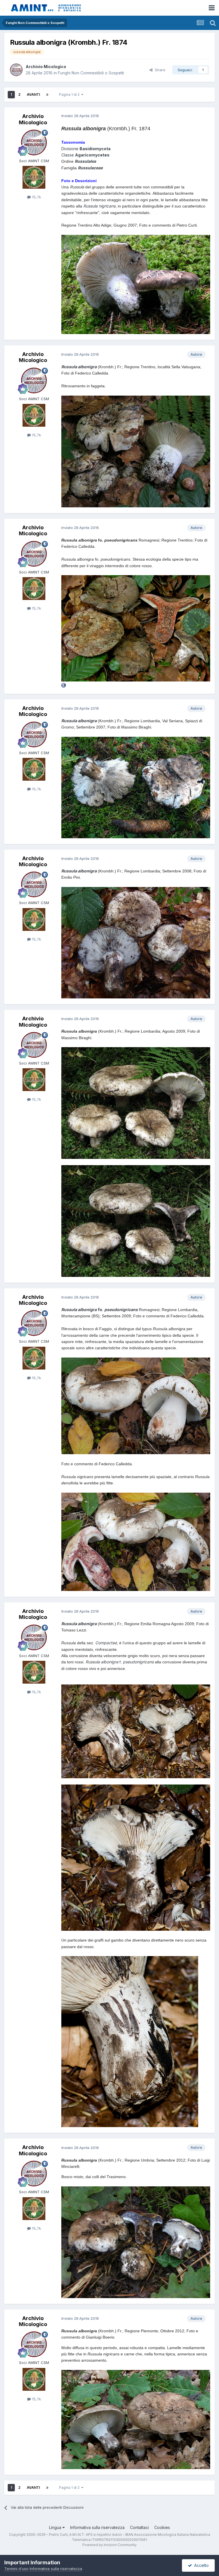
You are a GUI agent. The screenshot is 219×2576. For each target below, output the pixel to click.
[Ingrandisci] (136, 787)
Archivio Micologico (46, 67)
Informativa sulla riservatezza (97, 2527)
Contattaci (139, 2527)
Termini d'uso (16, 2569)
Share (159, 70)
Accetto (200, 2565)
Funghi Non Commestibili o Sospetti (91, 73)
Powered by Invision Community (109, 2545)
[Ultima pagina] (47, 95)
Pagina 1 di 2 (70, 94)
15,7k (36, 197)
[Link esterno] (64, 685)
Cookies (162, 2527)
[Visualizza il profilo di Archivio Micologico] (16, 70)
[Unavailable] (136, 284)
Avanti (33, 94)
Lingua (56, 2527)
